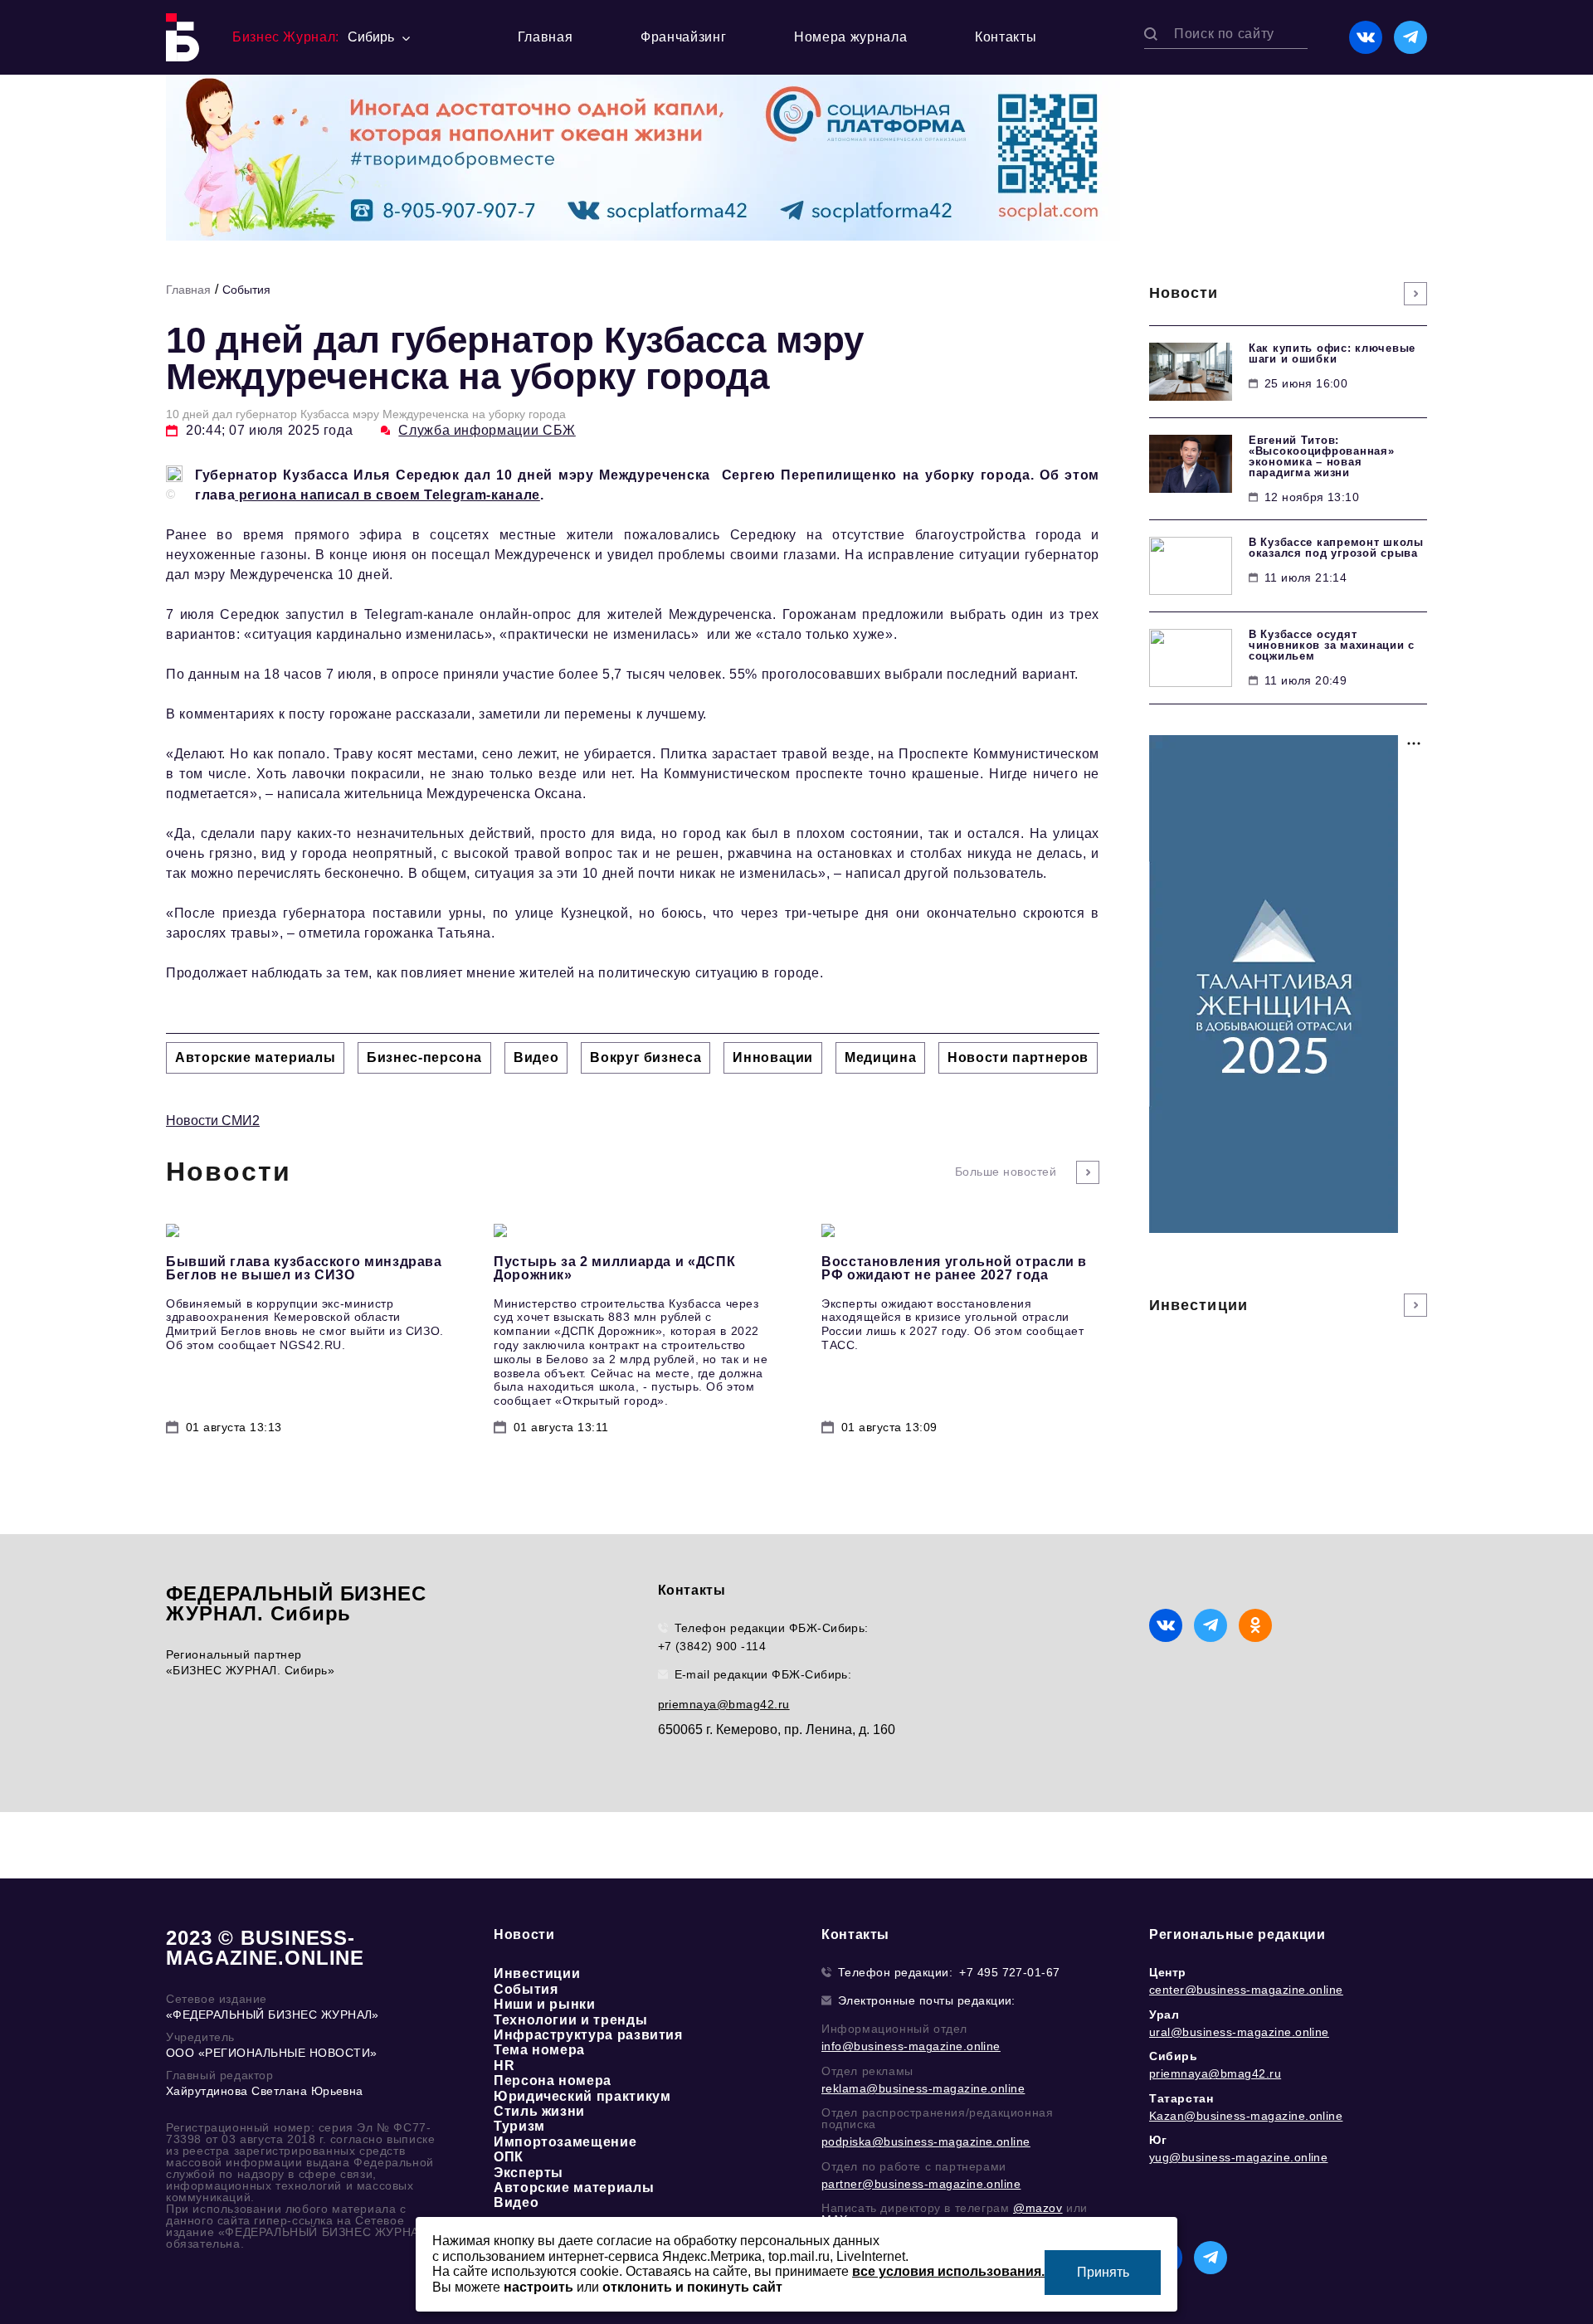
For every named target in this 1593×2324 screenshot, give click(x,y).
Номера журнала (850, 37)
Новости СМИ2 (213, 1121)
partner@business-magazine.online (921, 2184)
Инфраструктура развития (588, 2035)
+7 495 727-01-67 (1010, 1972)
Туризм (519, 2126)
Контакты (1006, 37)
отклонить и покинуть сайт (692, 2287)
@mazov (1038, 2208)
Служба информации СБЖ (487, 430)
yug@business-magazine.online (1238, 2157)
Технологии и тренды (570, 2020)
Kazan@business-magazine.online (1246, 2116)
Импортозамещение (565, 2142)
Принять (1103, 2272)
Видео (516, 2202)
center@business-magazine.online (1246, 1990)
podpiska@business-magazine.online (926, 2141)
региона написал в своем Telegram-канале (387, 495)
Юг (1158, 2140)
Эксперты (529, 2173)
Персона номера (553, 2080)
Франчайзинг (683, 37)
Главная (545, 37)
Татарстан (1181, 2098)
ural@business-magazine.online (1239, 2032)
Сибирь (1174, 2056)
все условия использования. (948, 2271)
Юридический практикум (582, 2096)
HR (504, 2066)
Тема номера (539, 2050)
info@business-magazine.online (911, 2046)
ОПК (509, 2157)
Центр (1168, 1972)
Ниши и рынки (545, 2004)
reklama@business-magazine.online (923, 2088)
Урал (1164, 2015)
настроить (538, 2287)
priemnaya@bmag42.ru (724, 1704)
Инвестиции (537, 1973)
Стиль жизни (539, 2111)
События (246, 290)
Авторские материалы (574, 2188)
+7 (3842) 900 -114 (712, 1646)
